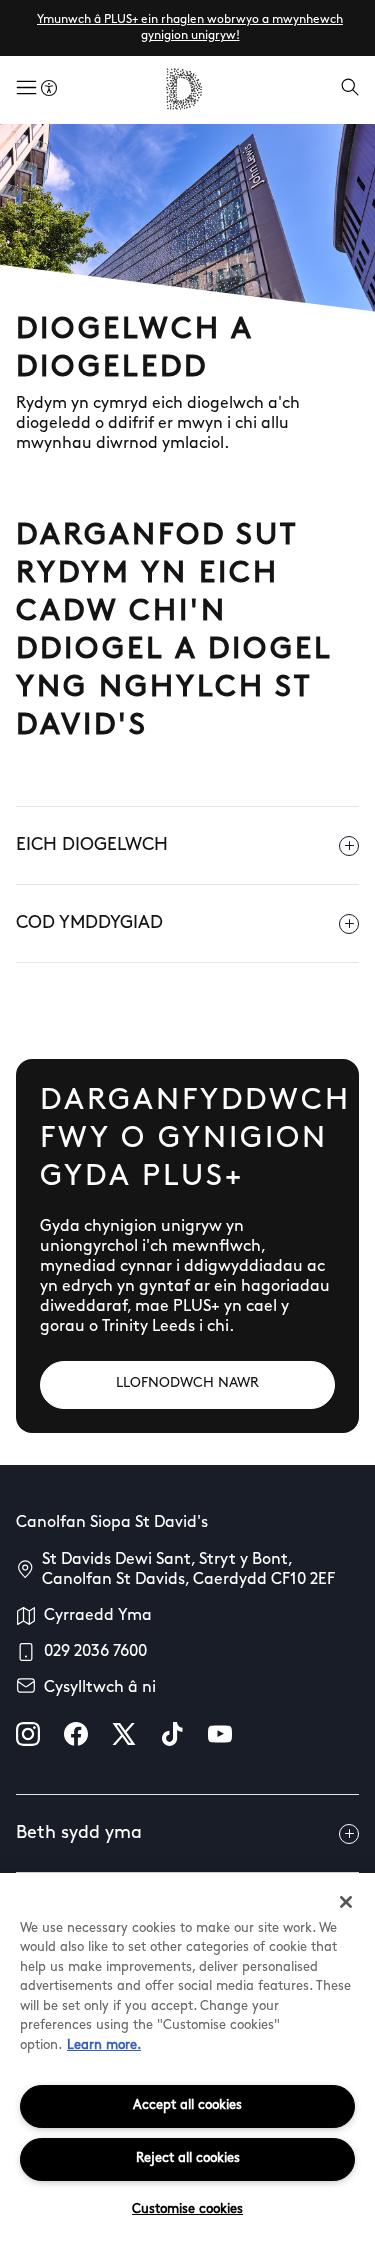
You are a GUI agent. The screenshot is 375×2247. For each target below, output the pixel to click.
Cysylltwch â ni (100, 1688)
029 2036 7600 (95, 1652)
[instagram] (28, 1734)
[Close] (346, 1902)
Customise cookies (187, 2209)
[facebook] (76, 1734)
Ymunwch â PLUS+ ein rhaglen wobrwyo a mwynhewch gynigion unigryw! (190, 28)
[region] (187, 2060)
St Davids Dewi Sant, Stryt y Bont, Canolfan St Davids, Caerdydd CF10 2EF (188, 1570)
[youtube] (220, 1734)
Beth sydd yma (79, 1834)
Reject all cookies (188, 2158)
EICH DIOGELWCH (92, 846)
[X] (124, 1734)
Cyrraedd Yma (98, 1616)
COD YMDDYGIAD (89, 924)
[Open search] (350, 89)
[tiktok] (172, 1734)
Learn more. (104, 2045)
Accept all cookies (187, 2105)
